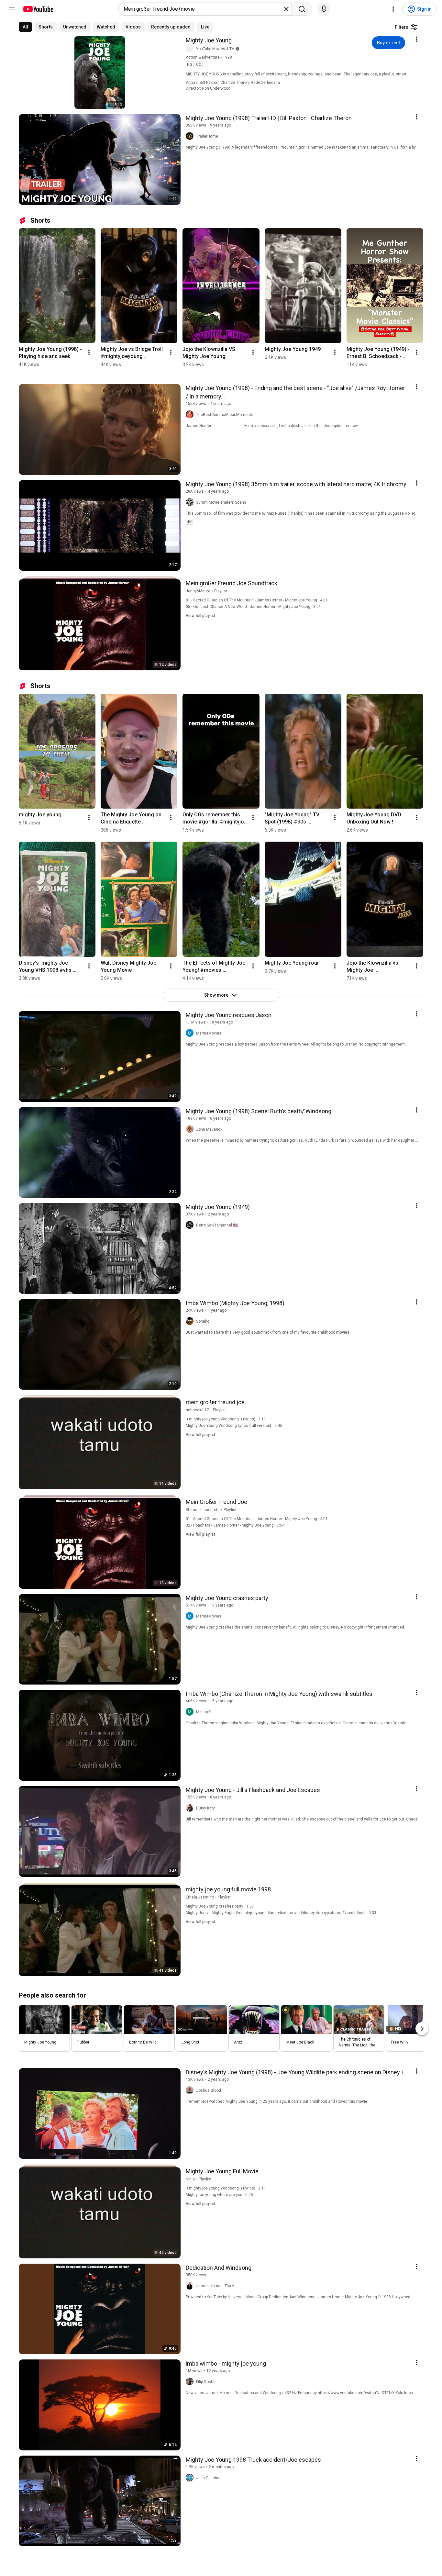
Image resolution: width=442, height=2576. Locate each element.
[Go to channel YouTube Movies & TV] (191, 49)
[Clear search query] (286, 9)
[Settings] (393, 9)
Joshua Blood (209, 2090)
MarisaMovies (209, 1033)
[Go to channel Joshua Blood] (191, 2090)
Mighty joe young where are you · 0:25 (219, 2195)
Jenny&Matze (198, 591)
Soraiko (203, 1321)
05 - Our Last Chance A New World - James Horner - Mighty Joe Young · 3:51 (253, 607)
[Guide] (12, 9)
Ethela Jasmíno (200, 1897)
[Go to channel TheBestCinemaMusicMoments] (191, 415)
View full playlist (200, 616)
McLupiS (204, 1712)
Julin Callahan (209, 2478)
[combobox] (203, 9)
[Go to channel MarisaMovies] (191, 1033)
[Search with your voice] (324, 9)
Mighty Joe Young (209, 40)
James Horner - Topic (215, 2286)
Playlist (221, 591)
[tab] (25, 27)
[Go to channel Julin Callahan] (191, 2478)
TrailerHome (207, 136)
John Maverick (209, 1129)
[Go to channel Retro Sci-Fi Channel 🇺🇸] (191, 1225)
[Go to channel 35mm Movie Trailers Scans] (191, 502)
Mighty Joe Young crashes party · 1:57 (220, 1906)
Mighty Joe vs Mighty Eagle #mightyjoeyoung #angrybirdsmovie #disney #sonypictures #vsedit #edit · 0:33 (281, 1913)
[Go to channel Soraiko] (191, 1321)
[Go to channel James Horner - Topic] (191, 2286)
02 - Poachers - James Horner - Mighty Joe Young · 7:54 (235, 1525)
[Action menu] (417, 39)
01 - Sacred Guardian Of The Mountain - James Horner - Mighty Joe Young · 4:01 (257, 600)
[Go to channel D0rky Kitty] (191, 1808)
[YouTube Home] (38, 9)
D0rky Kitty (205, 1808)
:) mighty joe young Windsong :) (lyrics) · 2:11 (226, 1419)
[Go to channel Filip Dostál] (191, 2382)
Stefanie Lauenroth (203, 1510)
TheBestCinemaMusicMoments (225, 415)
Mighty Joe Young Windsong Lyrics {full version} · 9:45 (234, 1426)
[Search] (302, 9)
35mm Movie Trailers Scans (221, 502)
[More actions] (89, 352)
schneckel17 (197, 1410)
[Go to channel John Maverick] (191, 1129)
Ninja (190, 2179)
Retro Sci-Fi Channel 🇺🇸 (217, 1225)
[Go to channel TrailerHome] (191, 136)
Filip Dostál (206, 2382)
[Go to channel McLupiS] (191, 1712)
